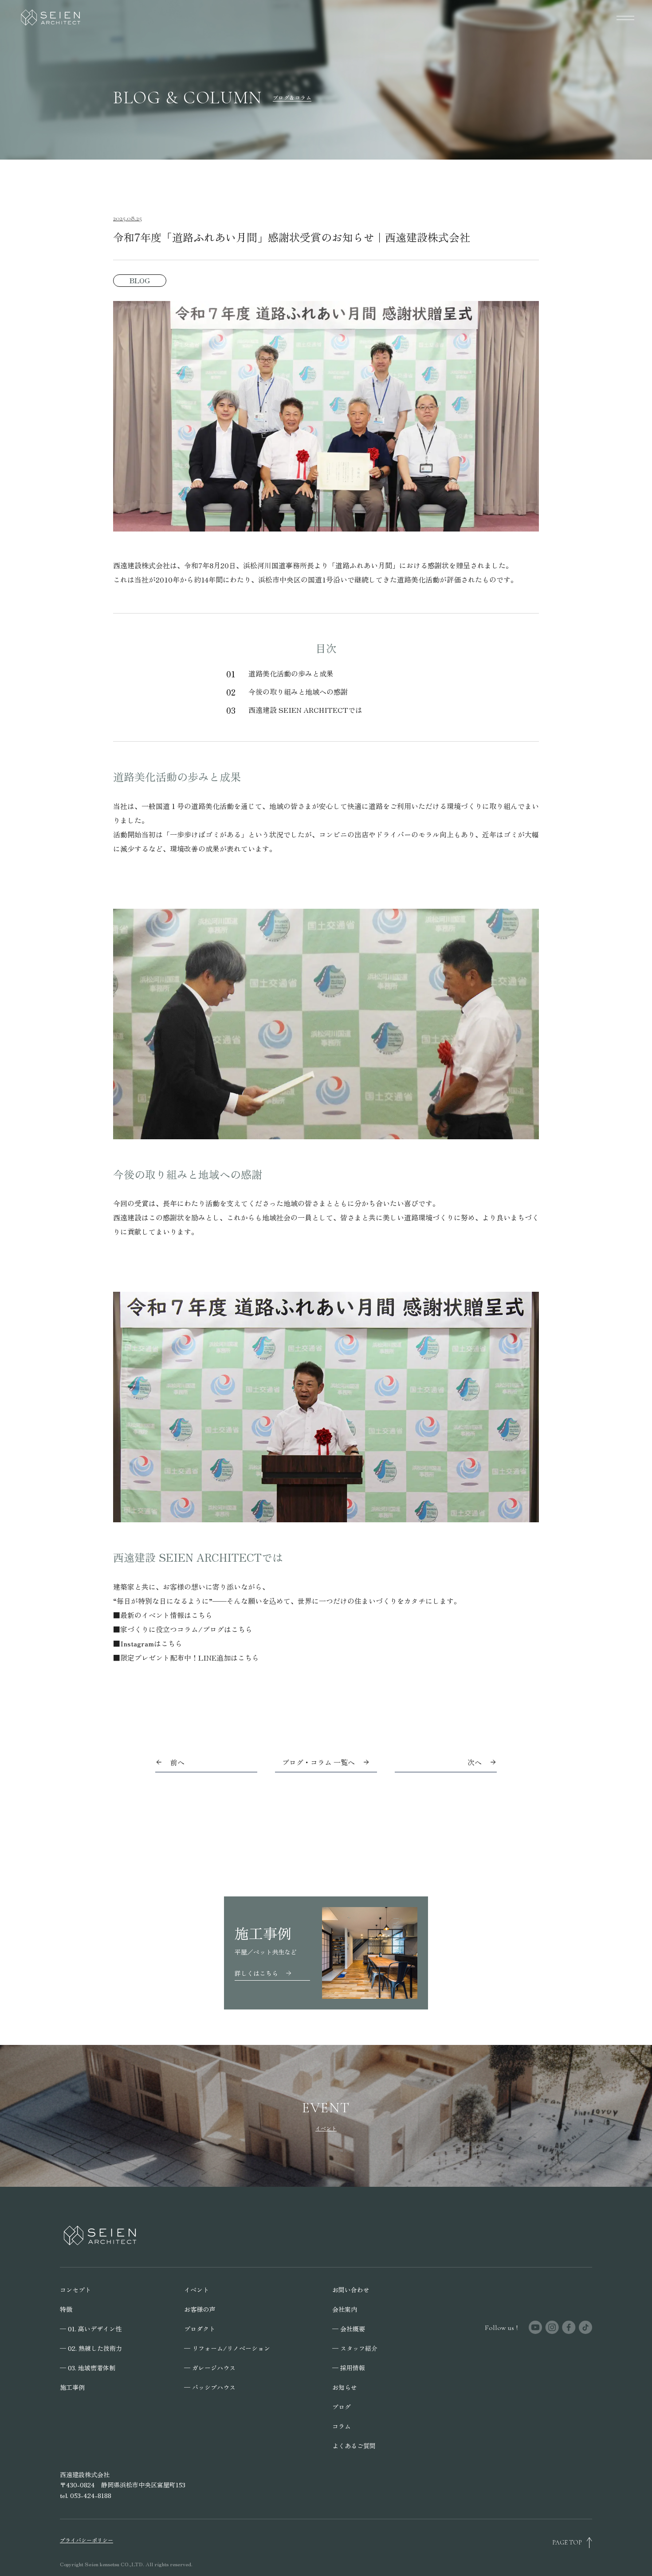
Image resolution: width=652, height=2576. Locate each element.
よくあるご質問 (354, 2446)
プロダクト (200, 2329)
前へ (177, 1762)
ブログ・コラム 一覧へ (318, 1762)
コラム (342, 2426)
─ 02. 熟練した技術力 (91, 2348)
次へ (475, 1762)
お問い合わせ (351, 2290)
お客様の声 (200, 2309)
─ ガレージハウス (210, 2368)
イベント (196, 2290)
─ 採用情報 (349, 2368)
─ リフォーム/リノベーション (227, 2348)
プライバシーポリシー (86, 2540)
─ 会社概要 (349, 2329)
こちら (202, 1615)
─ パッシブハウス (210, 2387)
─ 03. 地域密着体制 (88, 2368)
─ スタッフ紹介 (355, 2348)
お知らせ (345, 2387)
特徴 (66, 2309)
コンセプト (75, 2290)
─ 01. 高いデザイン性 (91, 2329)
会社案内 (345, 2309)
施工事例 (72, 2387)
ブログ (342, 2407)
